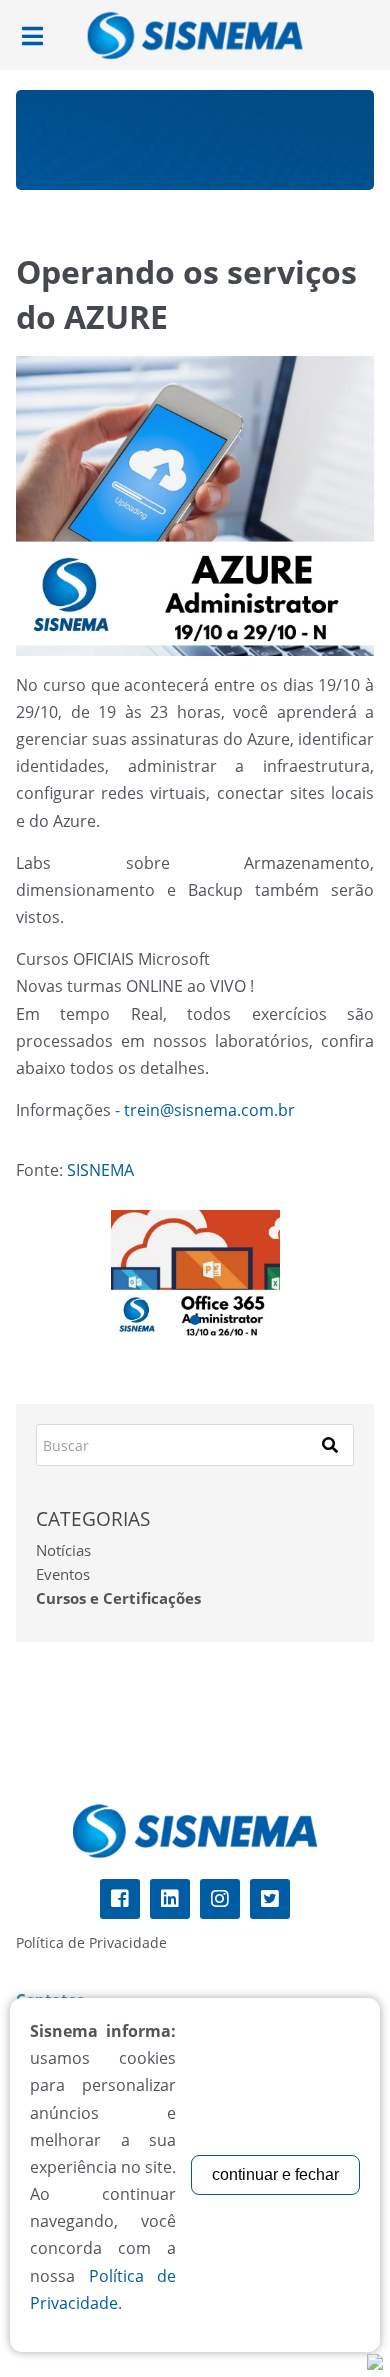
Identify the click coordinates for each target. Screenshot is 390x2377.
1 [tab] (195, 1320)
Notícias (63, 1550)
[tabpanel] (195, 1273)
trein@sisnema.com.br (209, 1110)
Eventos (63, 1574)
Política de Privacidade (91, 1942)
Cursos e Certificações (118, 1598)
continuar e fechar (275, 2174)
